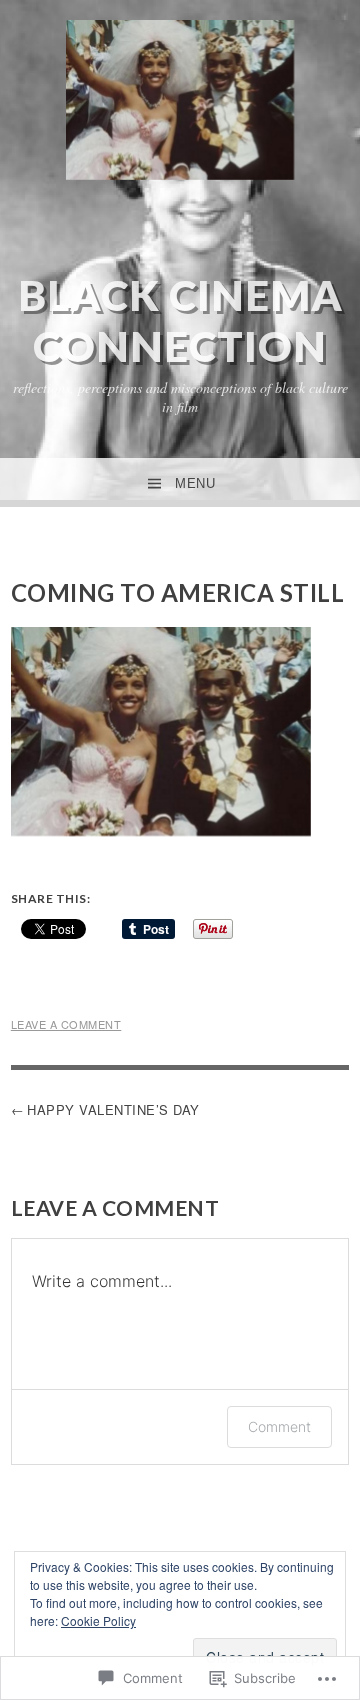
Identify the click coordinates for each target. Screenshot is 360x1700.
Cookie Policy (98, 1620)
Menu (195, 483)
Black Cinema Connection (180, 320)
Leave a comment (66, 1024)
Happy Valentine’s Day (113, 1109)
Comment (279, 1426)
